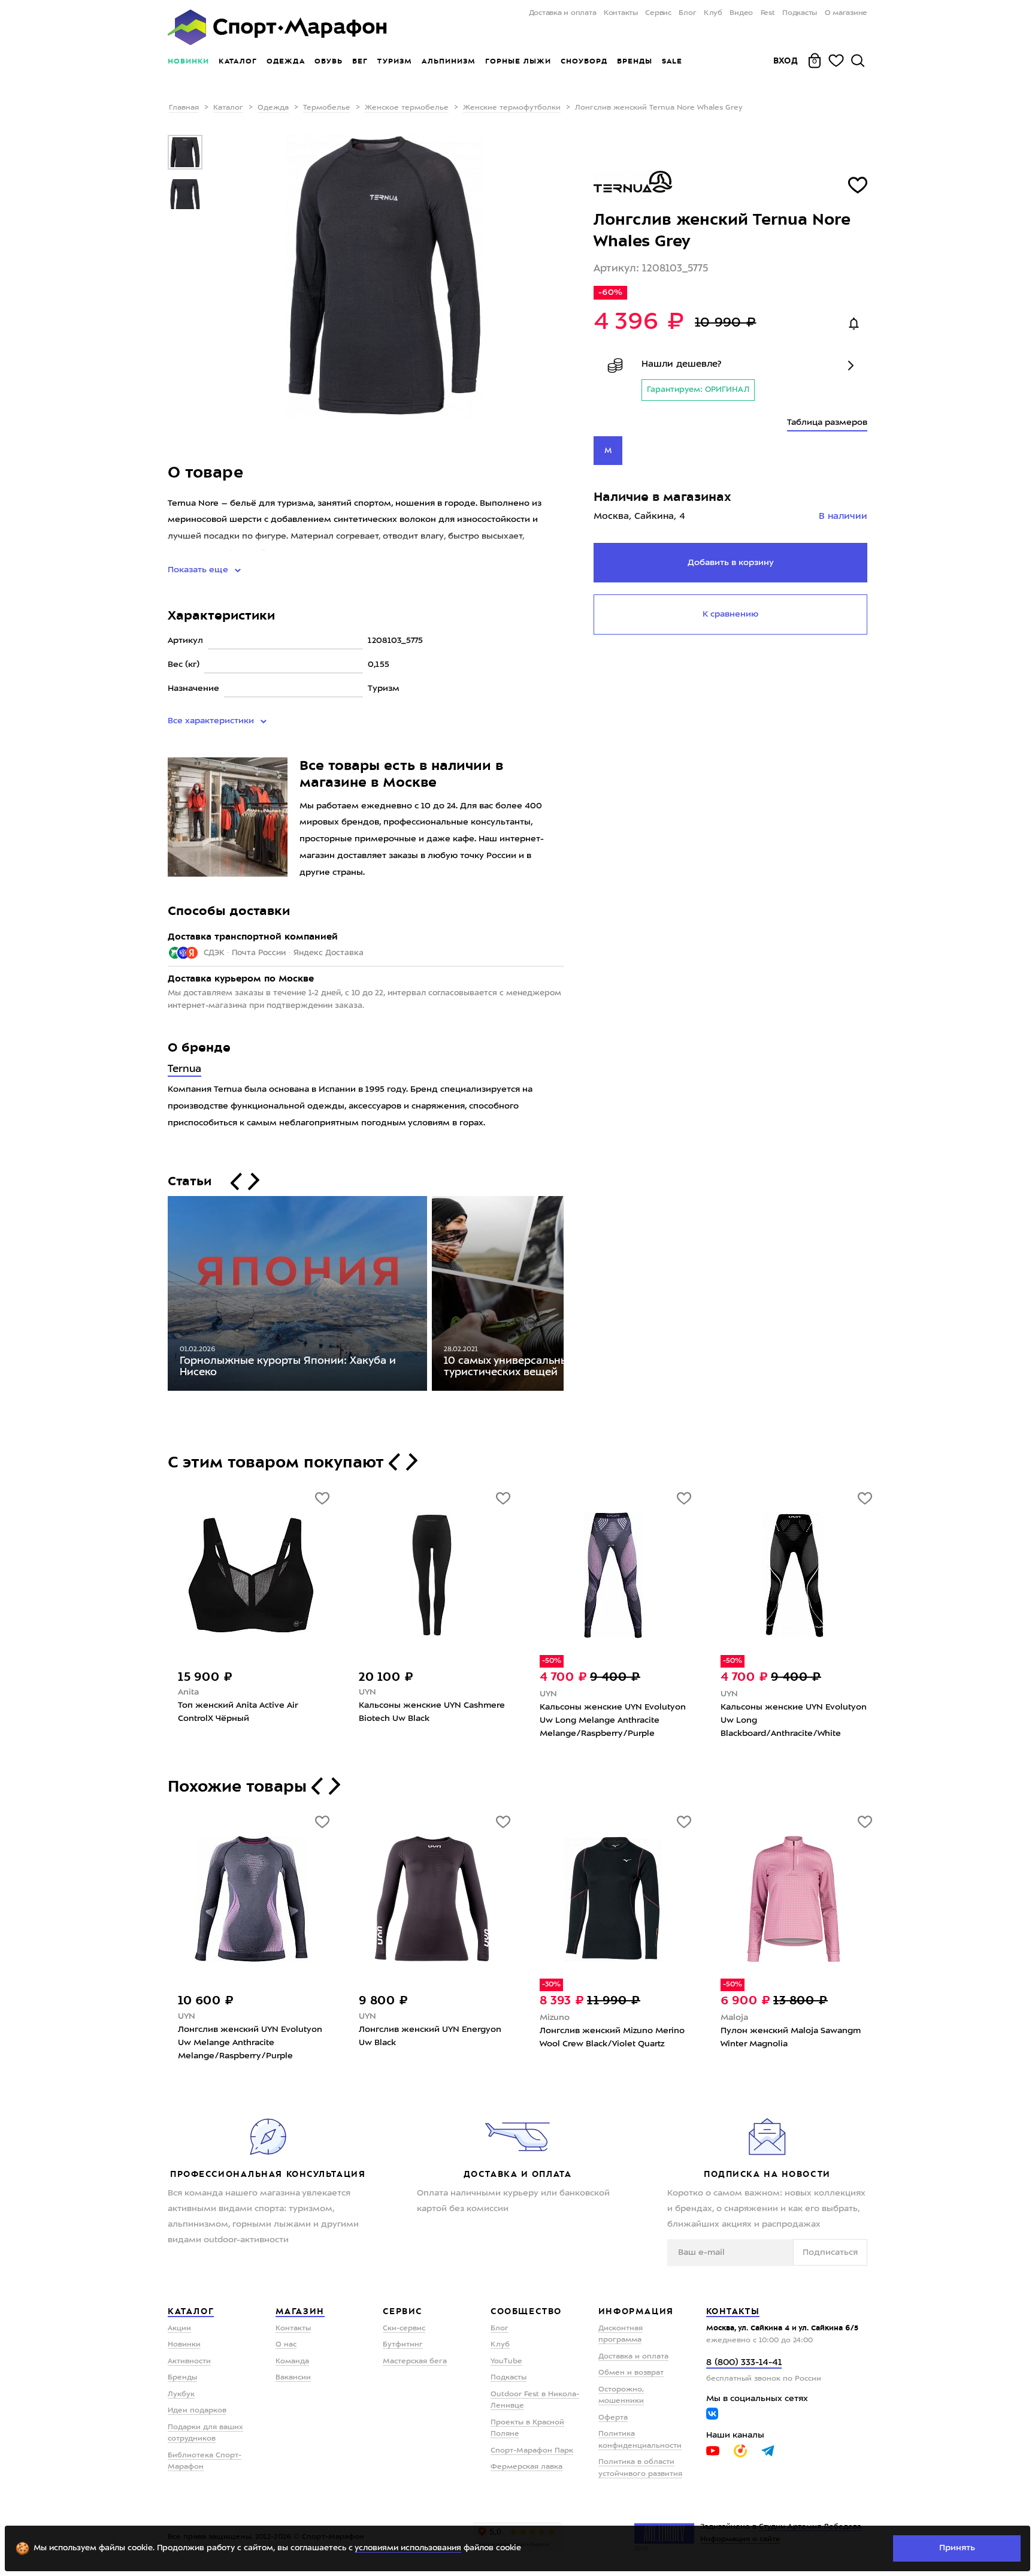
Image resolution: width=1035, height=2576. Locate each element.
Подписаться (830, 2252)
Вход (786, 61)
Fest (768, 13)
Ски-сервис (404, 2329)
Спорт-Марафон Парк (532, 2451)
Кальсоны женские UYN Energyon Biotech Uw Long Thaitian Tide (431, 1714)
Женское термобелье (407, 108)
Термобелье (327, 108)
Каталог (238, 61)
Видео (741, 13)
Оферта (613, 2418)
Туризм (395, 61)
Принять (957, 2548)
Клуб (713, 13)
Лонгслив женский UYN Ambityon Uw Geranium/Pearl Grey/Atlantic (611, 2036)
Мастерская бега (415, 2361)
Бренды (635, 61)
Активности (189, 2361)
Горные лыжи (518, 61)
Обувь (329, 61)
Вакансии (293, 2378)
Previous (159, 1296)
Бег (360, 61)
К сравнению (730, 614)
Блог (687, 13)
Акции (179, 2329)
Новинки (188, 61)
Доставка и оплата (562, 13)
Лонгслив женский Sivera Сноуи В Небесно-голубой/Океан (793, 2036)
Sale (672, 61)
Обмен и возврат (631, 2373)
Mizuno (736, 1694)
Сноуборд (584, 61)
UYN (367, 1694)
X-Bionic (195, 1694)
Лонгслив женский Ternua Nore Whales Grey (426, 2037)
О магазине (846, 13)
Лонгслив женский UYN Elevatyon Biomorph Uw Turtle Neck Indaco (250, 2037)
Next (573, 1296)
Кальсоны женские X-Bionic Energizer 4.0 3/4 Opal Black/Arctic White (249, 1720)
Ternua (184, 1069)
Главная (184, 108)
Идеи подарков (197, 2411)
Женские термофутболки (512, 108)
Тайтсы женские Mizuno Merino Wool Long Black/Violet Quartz (788, 1714)
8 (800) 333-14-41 (744, 2363)
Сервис (658, 13)
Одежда (286, 61)
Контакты (621, 13)
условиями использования (408, 2548)
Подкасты (800, 13)
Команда (292, 2361)
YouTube (506, 2361)
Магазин (300, 2311)
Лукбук (181, 2394)
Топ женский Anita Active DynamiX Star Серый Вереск (612, 1712)
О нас (286, 2345)
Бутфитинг (403, 2345)
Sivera (733, 2016)
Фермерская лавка (526, 2467)
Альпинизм (449, 61)
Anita (550, 1692)
